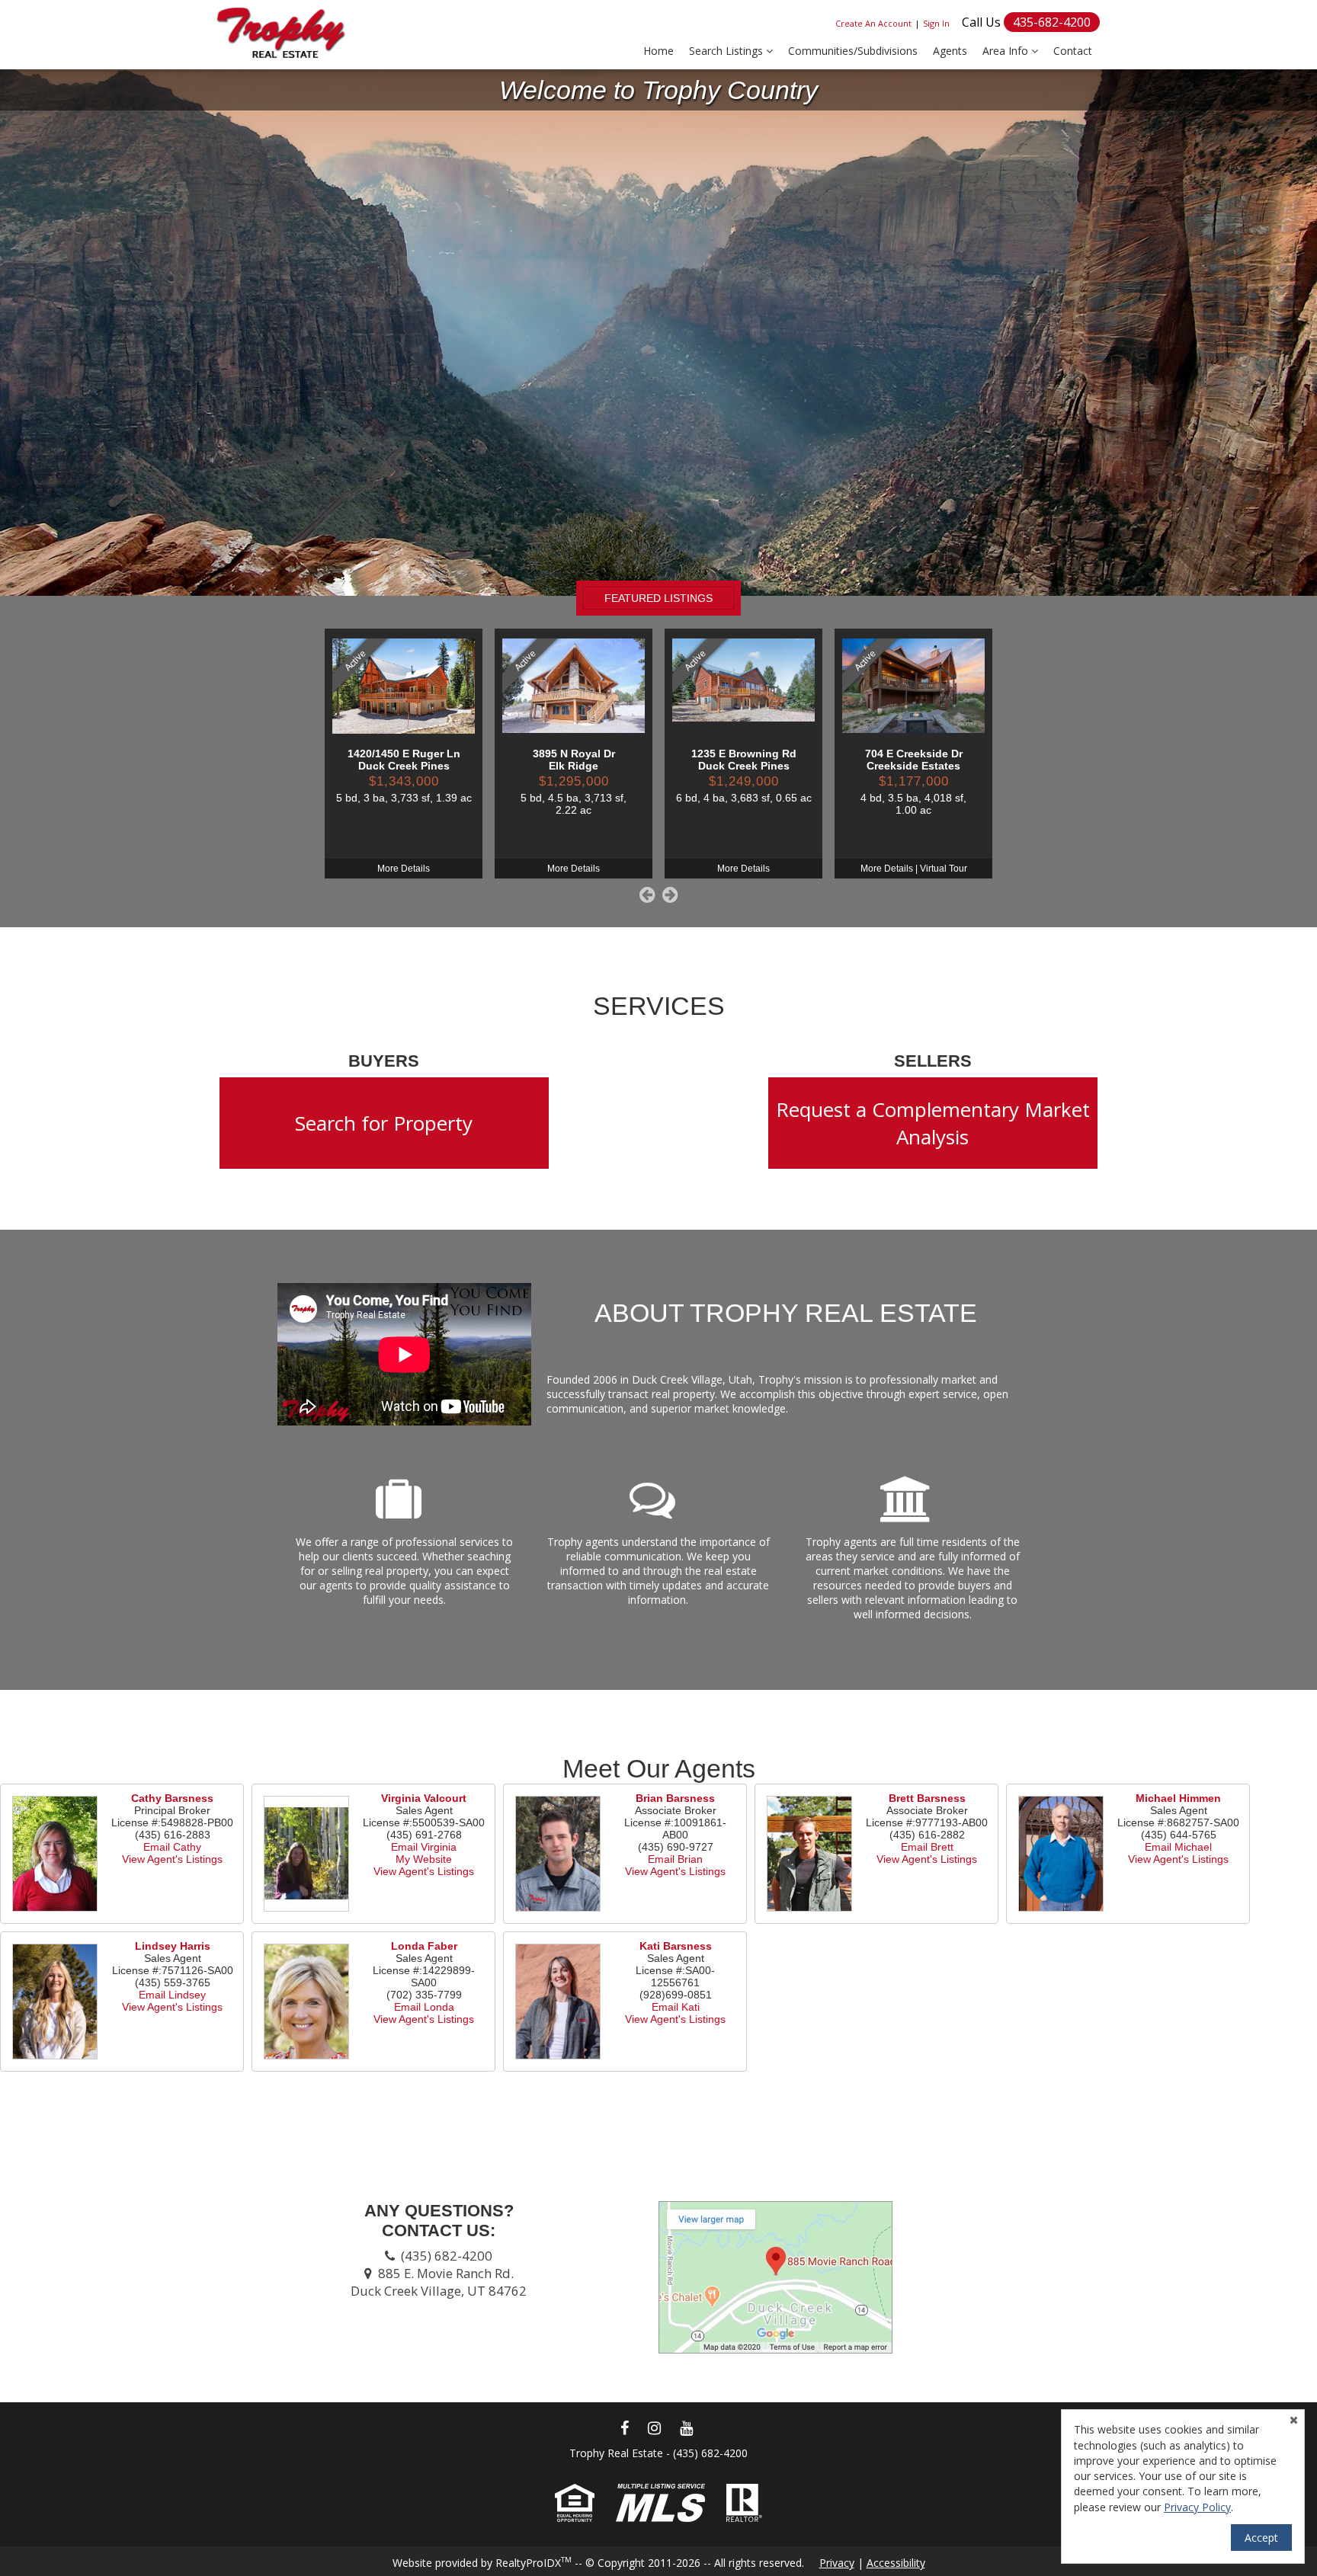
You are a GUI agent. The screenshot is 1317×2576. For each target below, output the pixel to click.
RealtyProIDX (534, 2563)
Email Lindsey (172, 1995)
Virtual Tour (944, 869)
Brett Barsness (927, 1798)
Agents (950, 51)
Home (658, 51)
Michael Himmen (1178, 1798)
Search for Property (384, 1123)
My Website (424, 1859)
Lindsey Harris (173, 1946)
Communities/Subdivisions (853, 51)
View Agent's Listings (172, 1859)
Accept (1261, 2538)
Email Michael (1178, 1847)
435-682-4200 (1052, 22)
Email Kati (676, 2007)
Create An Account (873, 23)
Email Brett (927, 1847)
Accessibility (896, 2563)
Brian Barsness (675, 1798)
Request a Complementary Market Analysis (933, 1123)
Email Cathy (172, 1847)
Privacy (837, 2563)
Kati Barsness (676, 1946)
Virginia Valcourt (424, 1798)
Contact (1073, 51)
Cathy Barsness (172, 1798)
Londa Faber (424, 1946)
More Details (404, 869)
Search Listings (727, 51)
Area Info (1007, 51)
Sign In (936, 23)
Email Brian (675, 1859)
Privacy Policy (1197, 2507)
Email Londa (424, 2007)
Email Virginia (424, 1847)
